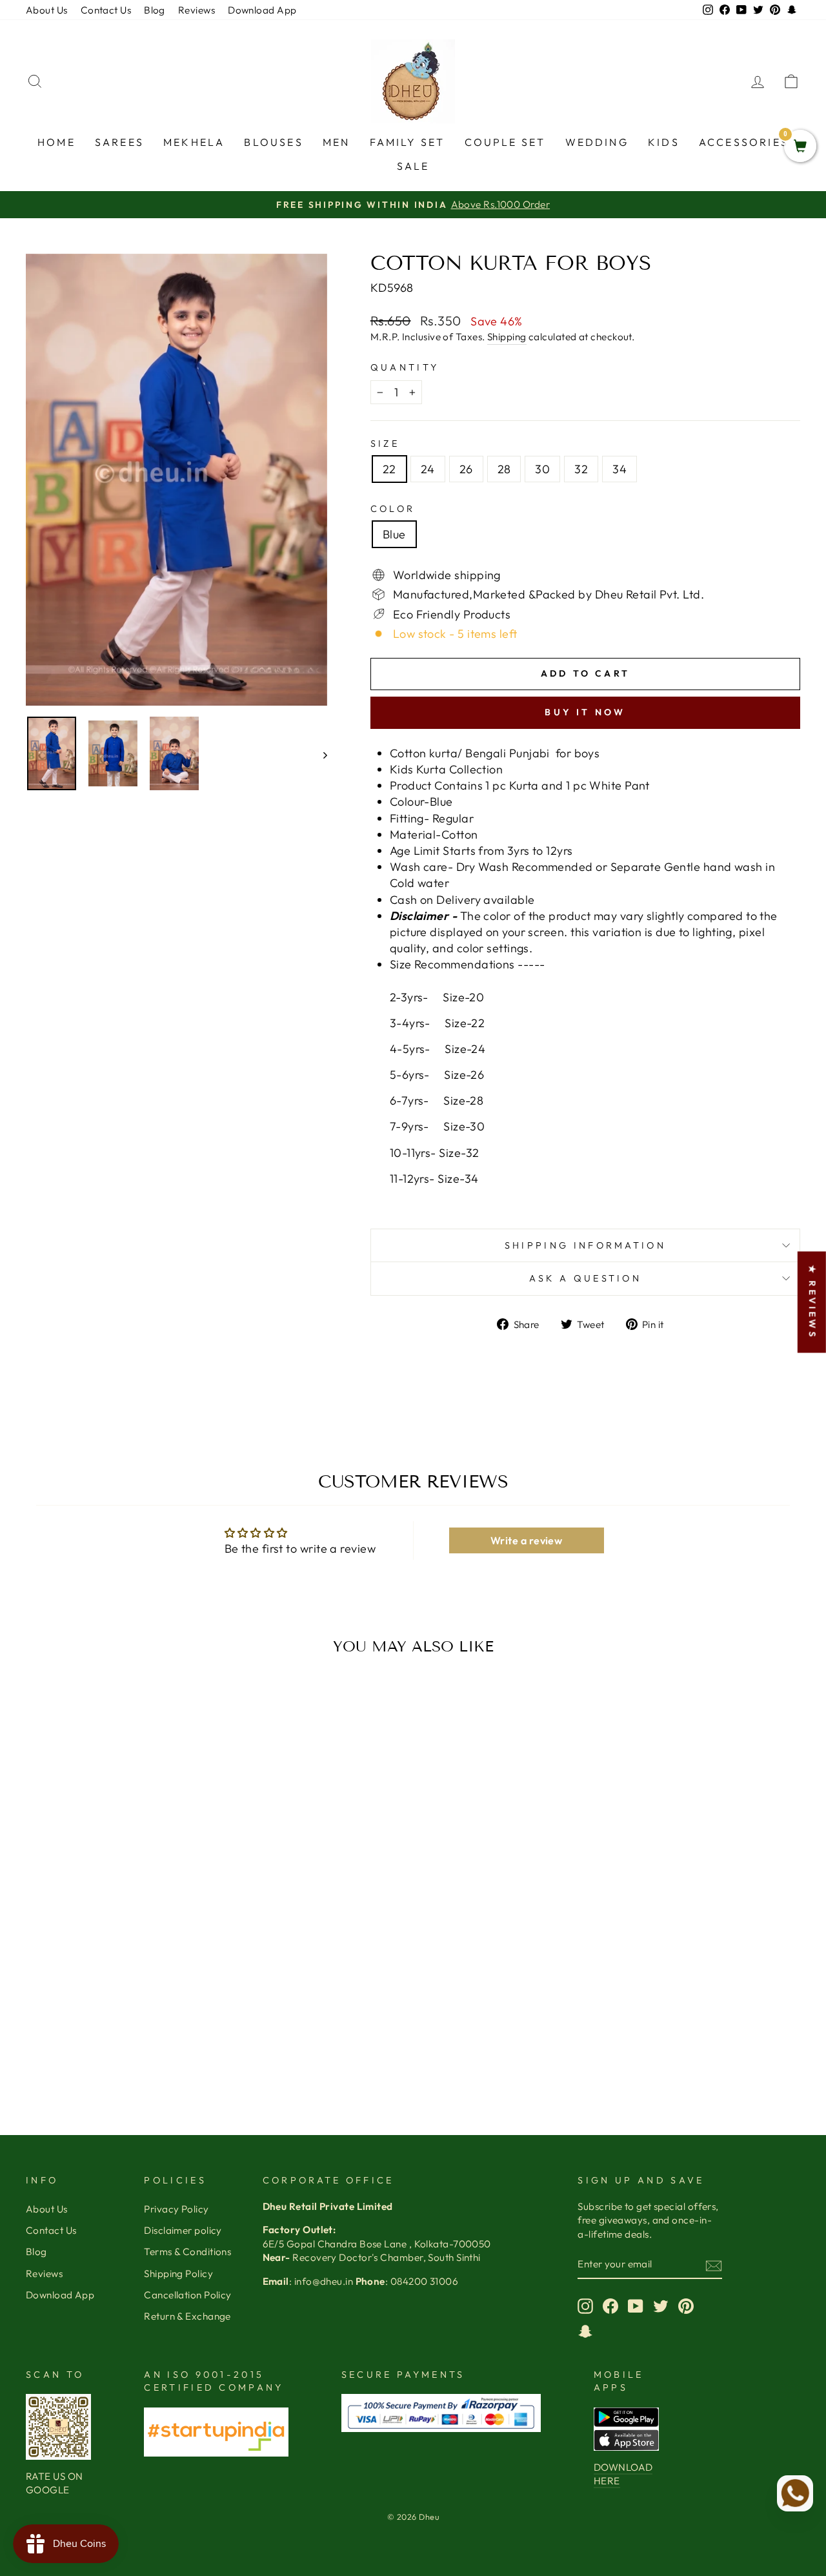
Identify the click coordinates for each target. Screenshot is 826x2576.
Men (337, 142)
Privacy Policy (176, 2209)
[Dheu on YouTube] (636, 2306)
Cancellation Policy (188, 2295)
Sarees (119, 142)
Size (385, 444)
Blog (155, 10)
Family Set (408, 142)
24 (428, 469)
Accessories (744, 142)
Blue (394, 534)
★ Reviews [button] (812, 1302)
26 (466, 469)
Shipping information (585, 1245)
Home (56, 142)
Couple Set (505, 142)
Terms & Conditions (187, 2252)
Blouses (273, 142)
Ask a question (585, 1278)
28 (504, 469)
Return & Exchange (187, 2316)
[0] (800, 147)
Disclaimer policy (183, 2230)
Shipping (507, 337)
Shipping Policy (178, 2274)
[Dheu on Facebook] (610, 2306)
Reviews (196, 10)
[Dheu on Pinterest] (686, 2306)
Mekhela (194, 142)
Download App (262, 10)
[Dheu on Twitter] (661, 2306)
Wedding (597, 142)
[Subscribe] (714, 2264)
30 (542, 469)
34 (619, 469)
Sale (413, 166)
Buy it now (585, 712)
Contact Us (106, 10)
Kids (664, 142)
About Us (47, 10)
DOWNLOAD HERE (623, 2474)
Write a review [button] (526, 1540)
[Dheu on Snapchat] (585, 2331)
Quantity (405, 367)
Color (393, 509)
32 (581, 469)
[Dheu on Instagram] (585, 2306)
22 (389, 469)
